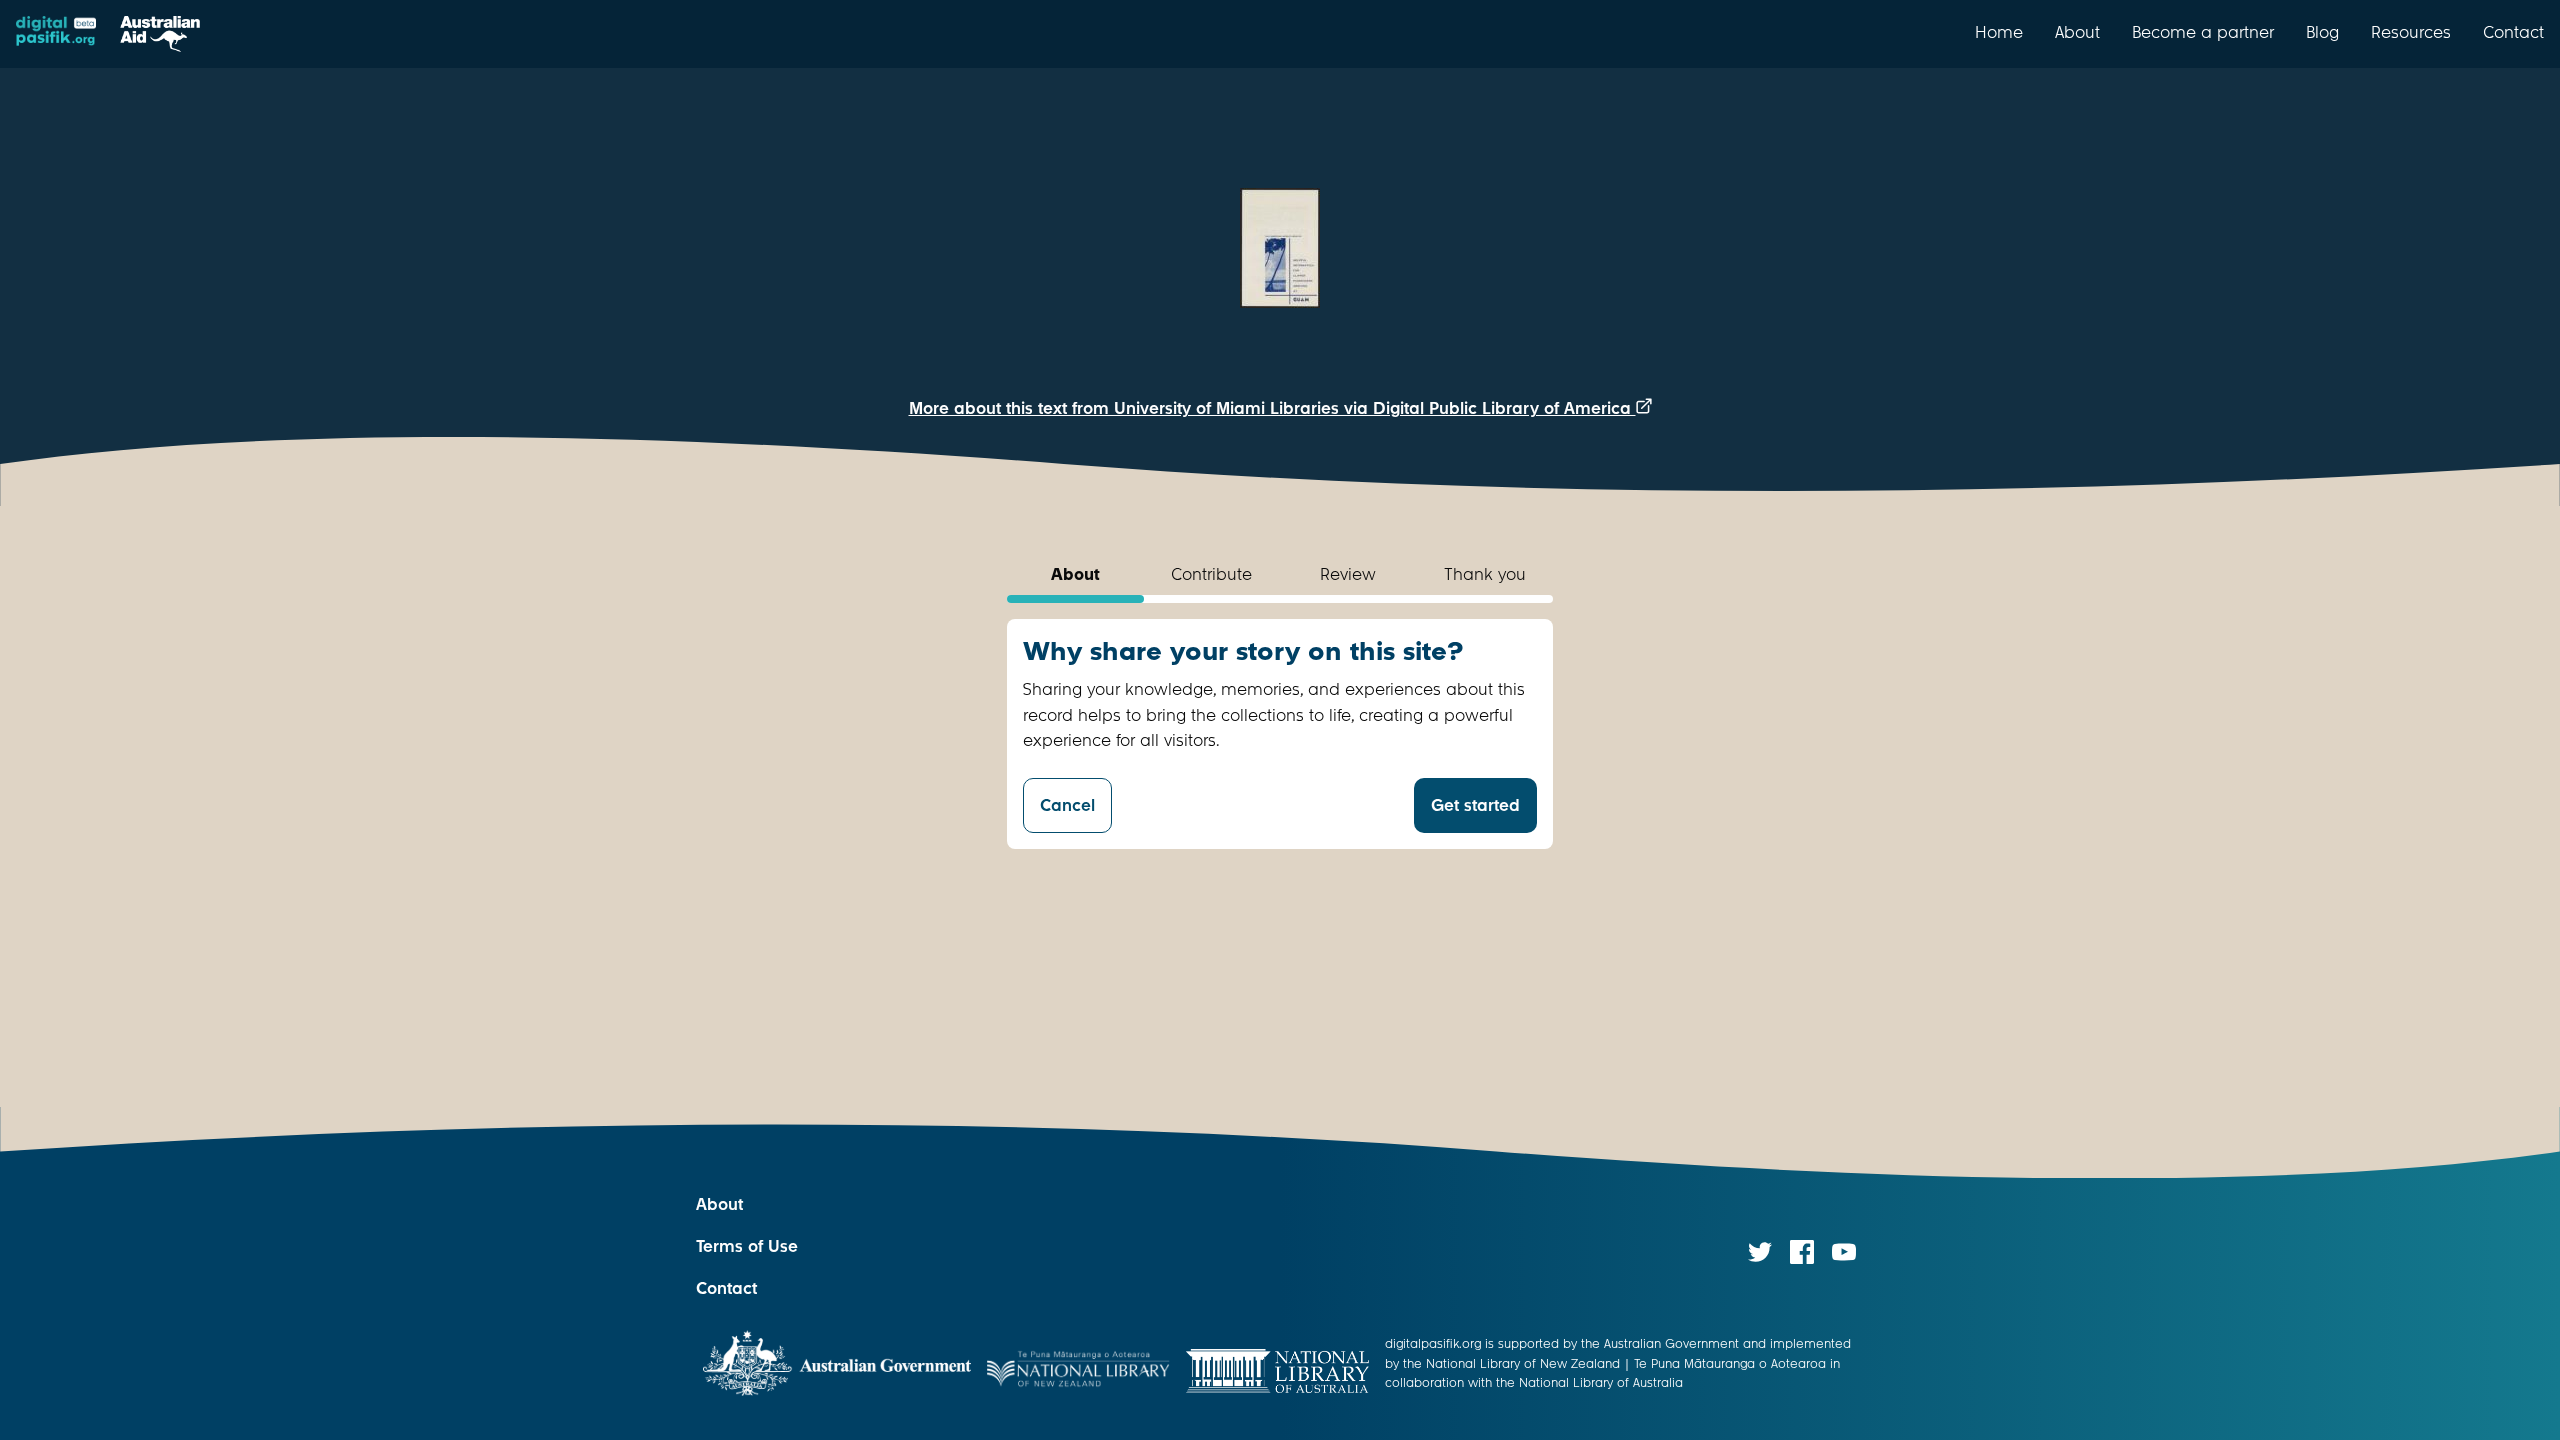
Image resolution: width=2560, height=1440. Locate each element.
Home (1999, 32)
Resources (2411, 32)
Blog (2322, 32)
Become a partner (2203, 32)
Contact (2513, 32)
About (2077, 32)
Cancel (1067, 805)
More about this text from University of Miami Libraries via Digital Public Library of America (1272, 408)
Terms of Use (747, 1246)
